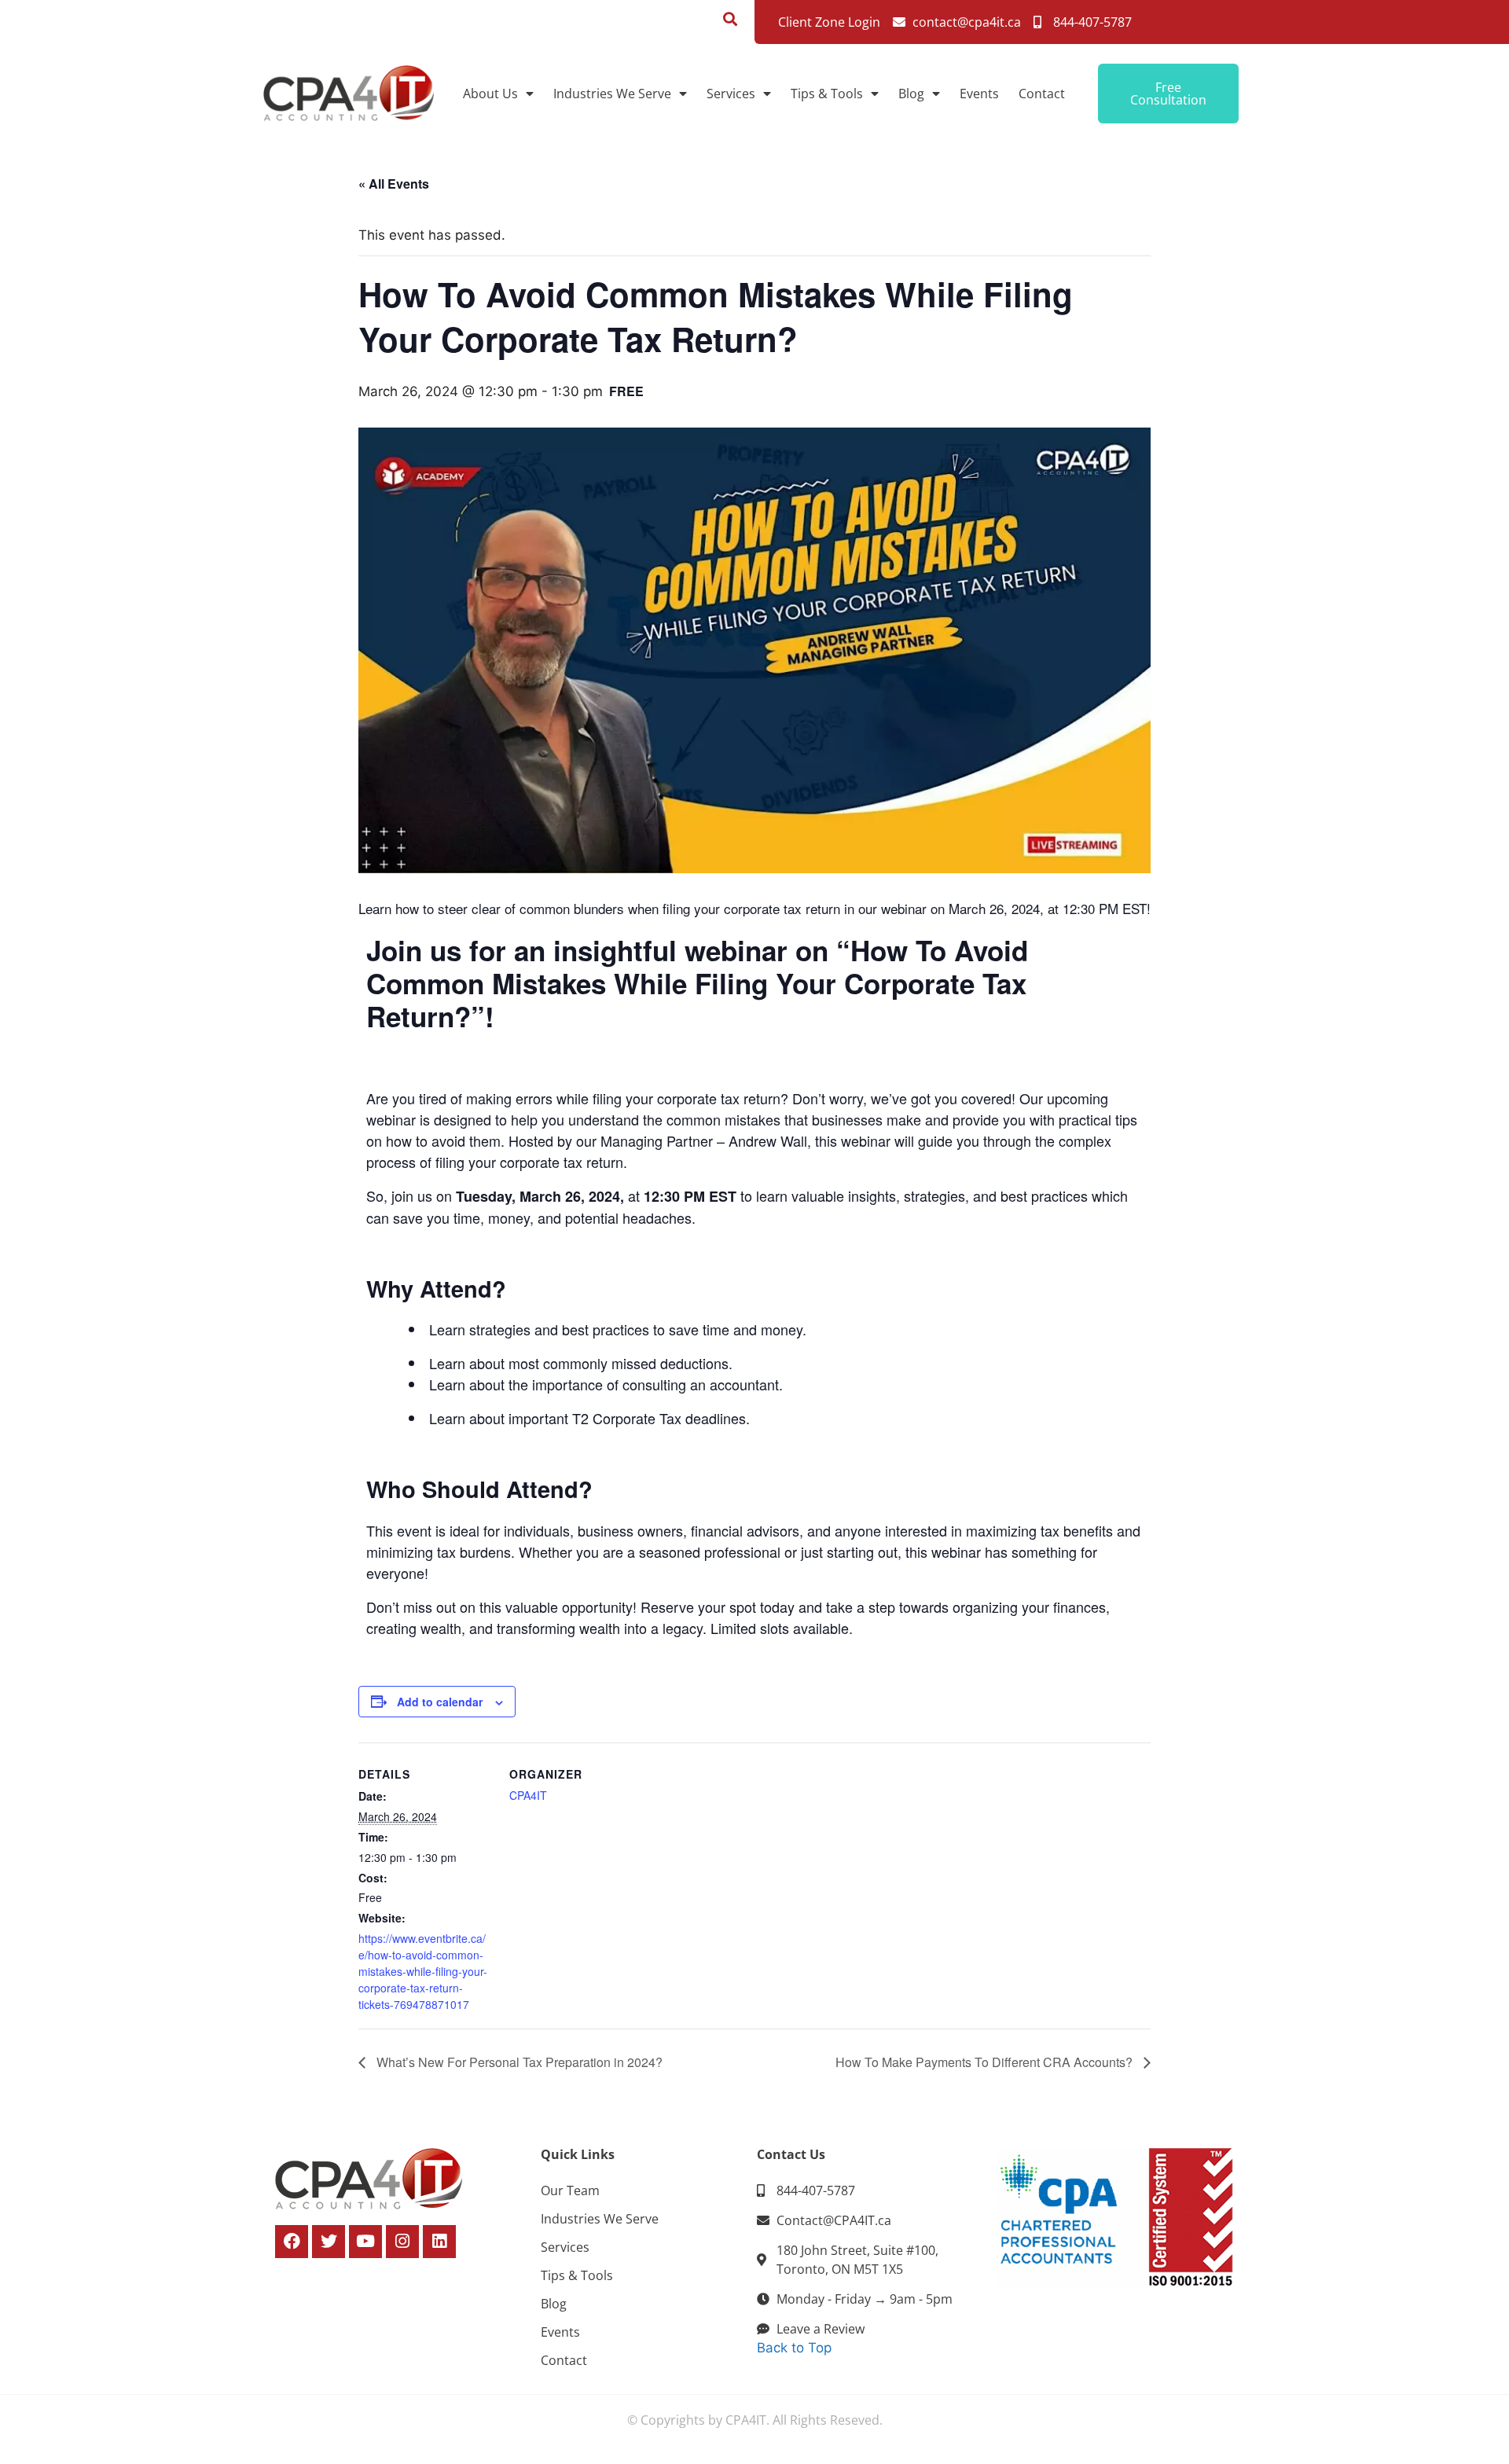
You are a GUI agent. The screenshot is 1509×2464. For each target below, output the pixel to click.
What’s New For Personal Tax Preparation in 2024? (518, 2062)
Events (979, 94)
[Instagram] (402, 2242)
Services (731, 94)
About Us (490, 94)
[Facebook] (292, 2242)
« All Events (394, 184)
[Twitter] (329, 2242)
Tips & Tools (827, 94)
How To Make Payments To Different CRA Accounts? (986, 2062)
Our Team (570, 2190)
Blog (911, 94)
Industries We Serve (612, 94)
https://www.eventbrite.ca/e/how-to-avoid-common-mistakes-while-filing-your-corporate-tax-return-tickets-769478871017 (423, 1971)
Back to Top (794, 2348)
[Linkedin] (439, 2242)
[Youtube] (365, 2242)
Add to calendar (440, 1702)
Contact (1042, 94)
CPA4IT (528, 1795)
